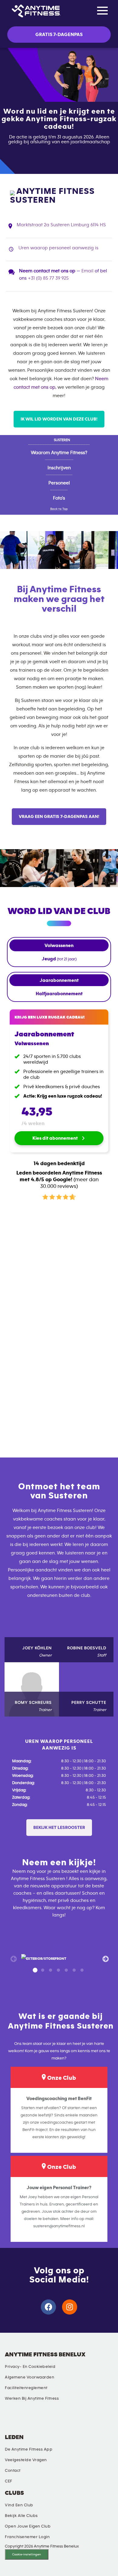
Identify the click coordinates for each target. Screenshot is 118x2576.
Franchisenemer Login (27, 2537)
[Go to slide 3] (51, 1970)
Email (87, 271)
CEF (9, 2481)
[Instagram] (70, 2307)
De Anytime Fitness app (29, 2449)
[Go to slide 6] (74, 1970)
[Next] (105, 1959)
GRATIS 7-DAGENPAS (59, 35)
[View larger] (44, 1959)
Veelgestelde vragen (26, 2460)
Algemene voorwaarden (29, 2377)
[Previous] (13, 1959)
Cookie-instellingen (26, 2554)
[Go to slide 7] (82, 1970)
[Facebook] (48, 2307)
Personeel (59, 483)
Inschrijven (59, 468)
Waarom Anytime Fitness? (59, 453)
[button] (59, 1828)
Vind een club (19, 2505)
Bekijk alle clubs (21, 2516)
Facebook (35, 2420)
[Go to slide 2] (43, 1970)
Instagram (21, 2420)
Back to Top (59, 509)
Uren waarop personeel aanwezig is (58, 248)
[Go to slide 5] (66, 1970)
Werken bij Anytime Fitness (32, 2398)
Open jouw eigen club (28, 2526)
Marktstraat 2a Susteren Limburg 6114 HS (61, 225)
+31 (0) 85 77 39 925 (48, 278)
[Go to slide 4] (58, 1970)
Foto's (59, 498)
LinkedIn (8, 2420)
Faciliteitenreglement (26, 2388)
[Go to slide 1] (35, 1970)
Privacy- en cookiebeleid (30, 2367)
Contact (13, 2471)
